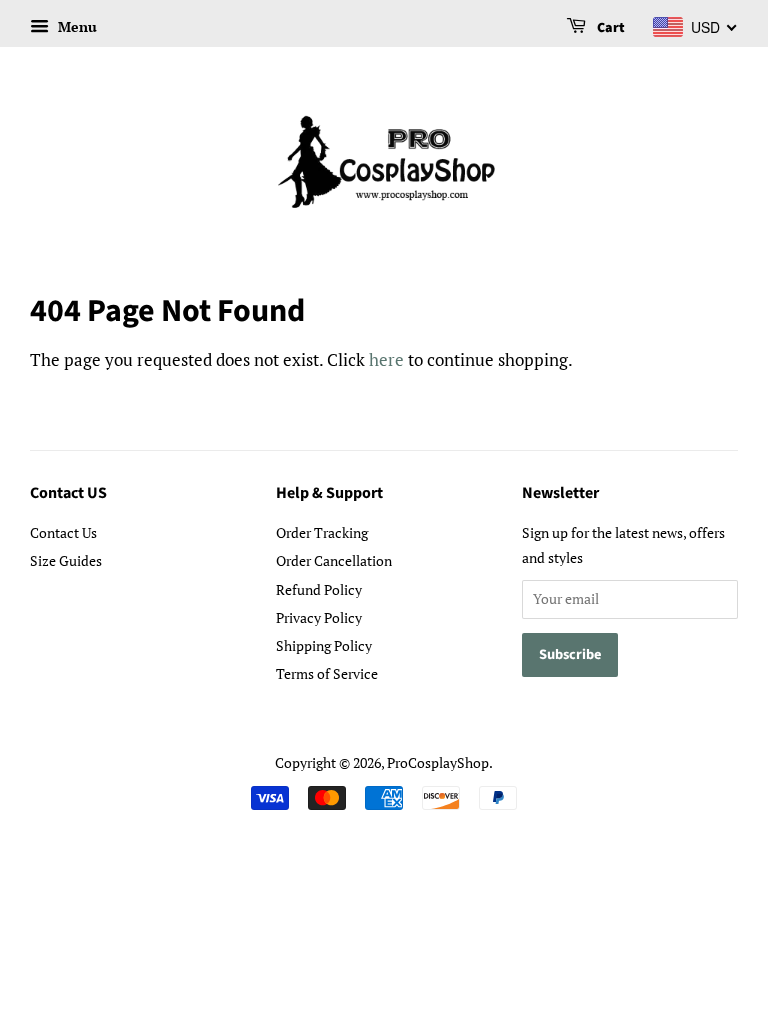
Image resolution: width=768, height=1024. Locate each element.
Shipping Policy (324, 645)
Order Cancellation (334, 560)
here (386, 359)
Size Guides (66, 560)
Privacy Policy (319, 617)
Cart (609, 28)
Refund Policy (319, 589)
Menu (75, 26)
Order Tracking (322, 532)
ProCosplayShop (438, 762)
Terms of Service (327, 673)
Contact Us (63, 532)
